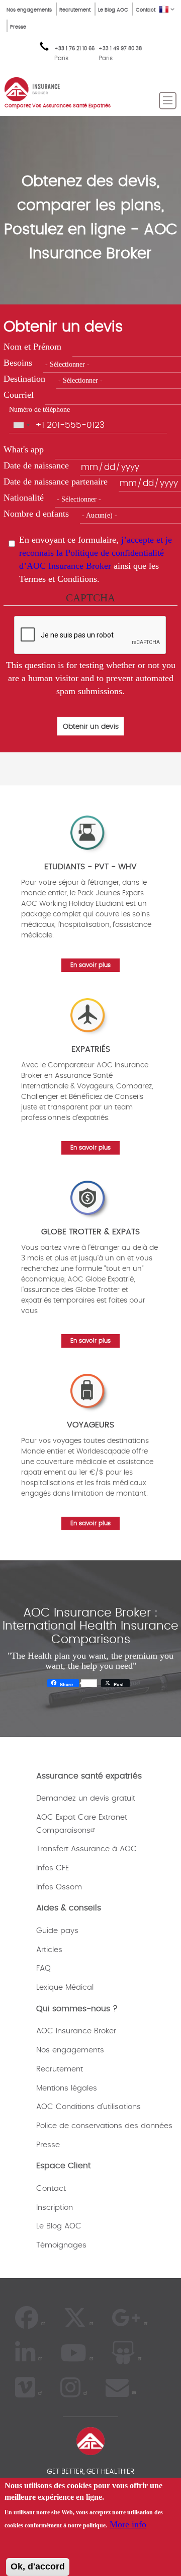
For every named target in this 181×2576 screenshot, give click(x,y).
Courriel (19, 395)
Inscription (55, 2208)
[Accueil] (32, 88)
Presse (18, 27)
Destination (24, 379)
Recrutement (75, 10)
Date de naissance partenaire (56, 481)
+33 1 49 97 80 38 (120, 49)
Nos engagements (29, 10)
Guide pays (57, 1931)
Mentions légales (67, 2088)
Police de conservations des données (104, 2126)
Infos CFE (53, 1868)
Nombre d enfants (36, 514)
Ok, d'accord (38, 2566)
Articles (49, 1950)
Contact (146, 10)
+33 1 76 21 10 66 (74, 54)
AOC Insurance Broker (76, 2031)
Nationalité (24, 498)
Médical (79, 1987)
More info (128, 2524)
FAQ (43, 1968)
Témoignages (61, 2245)
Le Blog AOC (113, 10)
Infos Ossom (59, 1887)
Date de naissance (36, 465)
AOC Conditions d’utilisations (88, 2107)
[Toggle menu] (168, 101)
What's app (24, 449)
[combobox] (21, 425)
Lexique (50, 1987)
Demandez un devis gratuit (86, 1798)
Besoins (18, 363)
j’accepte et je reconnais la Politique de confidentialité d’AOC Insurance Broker (96, 552)
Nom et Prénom (32, 347)
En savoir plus (90, 965)
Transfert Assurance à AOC (86, 1849)
